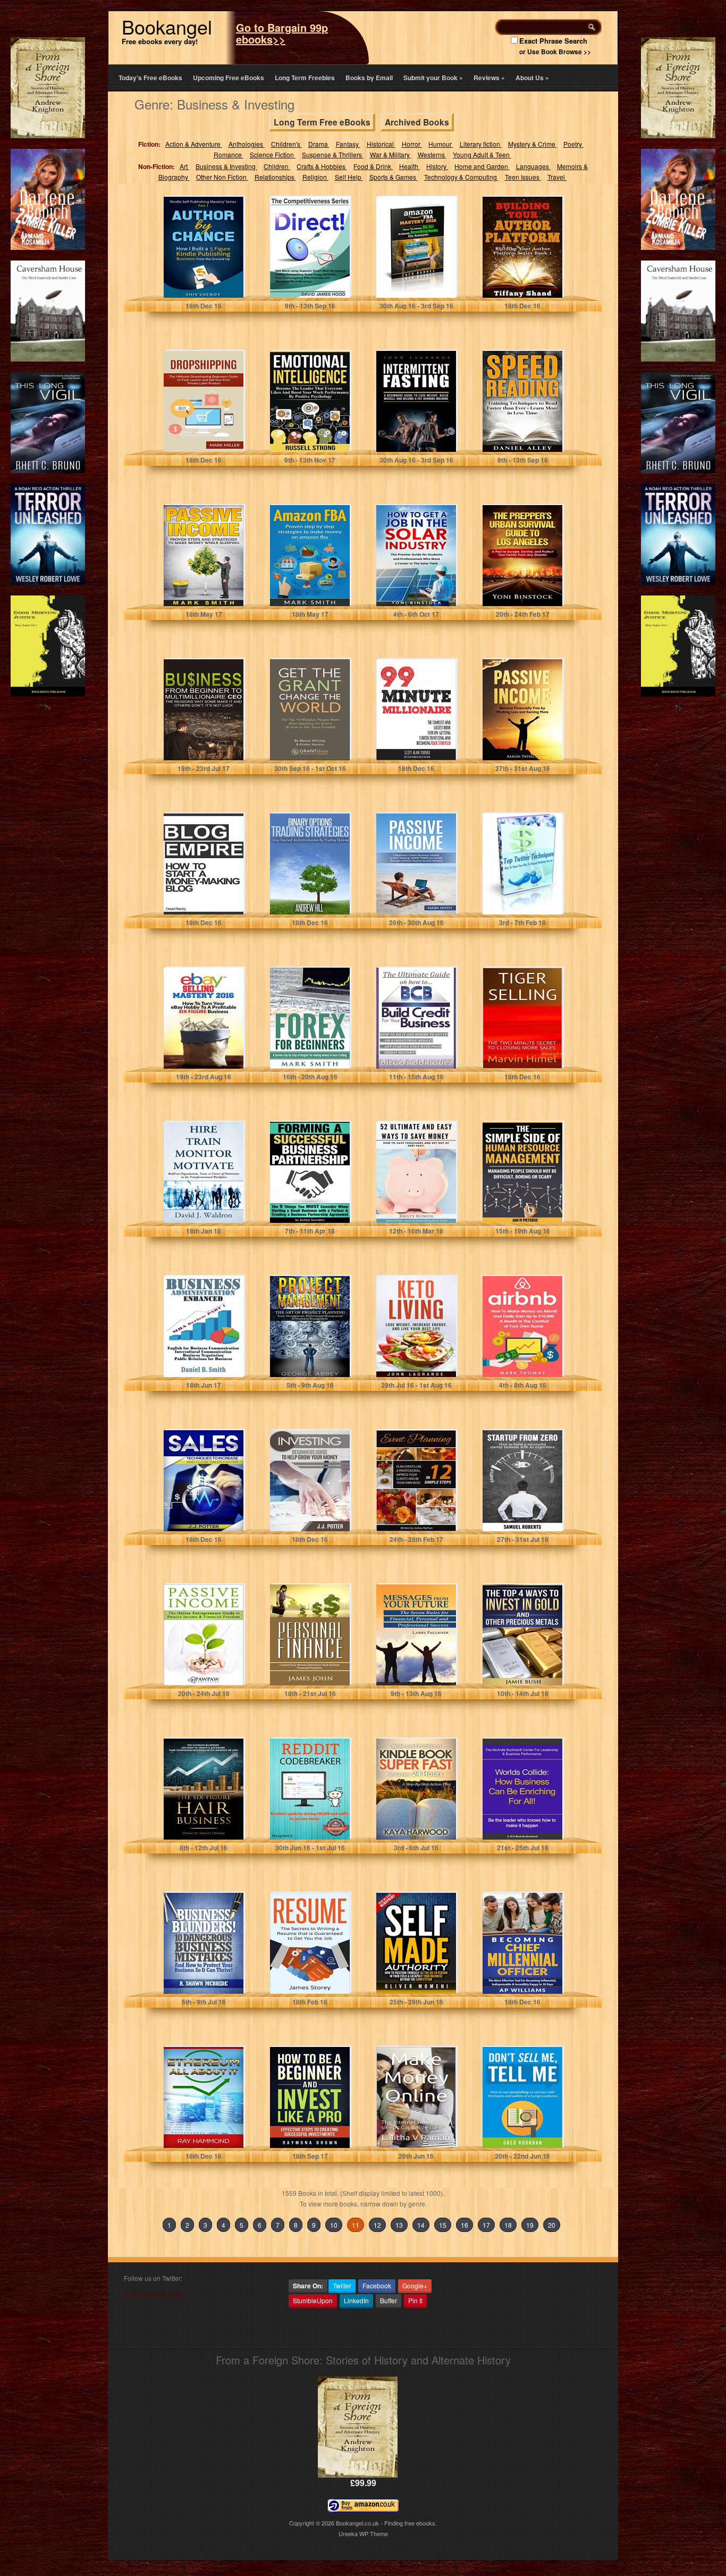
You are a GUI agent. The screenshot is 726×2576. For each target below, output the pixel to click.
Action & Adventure (194, 144)
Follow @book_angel (155, 2294)
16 (465, 2225)
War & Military (391, 154)
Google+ (415, 2285)
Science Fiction (273, 154)
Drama (319, 144)
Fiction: (149, 144)
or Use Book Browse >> (555, 52)
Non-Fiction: (157, 166)
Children (277, 166)
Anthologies (247, 144)
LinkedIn (356, 2300)
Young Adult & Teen (482, 154)
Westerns (432, 154)
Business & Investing (226, 166)
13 (399, 2225)
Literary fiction (481, 144)
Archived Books (417, 122)
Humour (441, 144)
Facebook (377, 2285)
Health (410, 166)
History (437, 166)
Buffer (389, 2300)
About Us (532, 78)
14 (421, 2225)
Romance (229, 154)
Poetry (573, 144)
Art (184, 166)
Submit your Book (433, 78)
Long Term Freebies (305, 78)
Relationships (275, 177)
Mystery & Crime (533, 144)
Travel (557, 177)
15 (443, 2225)
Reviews (489, 78)
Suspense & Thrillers (333, 154)
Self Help (349, 177)
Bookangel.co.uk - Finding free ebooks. (386, 2523)
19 (530, 2225)
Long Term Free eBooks (322, 122)
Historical (381, 144)
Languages (533, 166)
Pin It (415, 2300)
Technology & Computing (461, 177)
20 (552, 2225)
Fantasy (348, 144)
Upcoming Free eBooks (229, 78)
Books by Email (369, 78)
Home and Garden (482, 166)
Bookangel (167, 26)
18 (508, 2225)
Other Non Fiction (222, 177)
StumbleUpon (313, 2300)
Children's (286, 144)
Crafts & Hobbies (322, 166)
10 (334, 2225)
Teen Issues (523, 177)
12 (377, 2225)
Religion (315, 177)
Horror (412, 144)
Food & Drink (373, 166)
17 (486, 2225)
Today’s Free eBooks (150, 78)
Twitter (342, 2285)
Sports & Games (394, 177)
